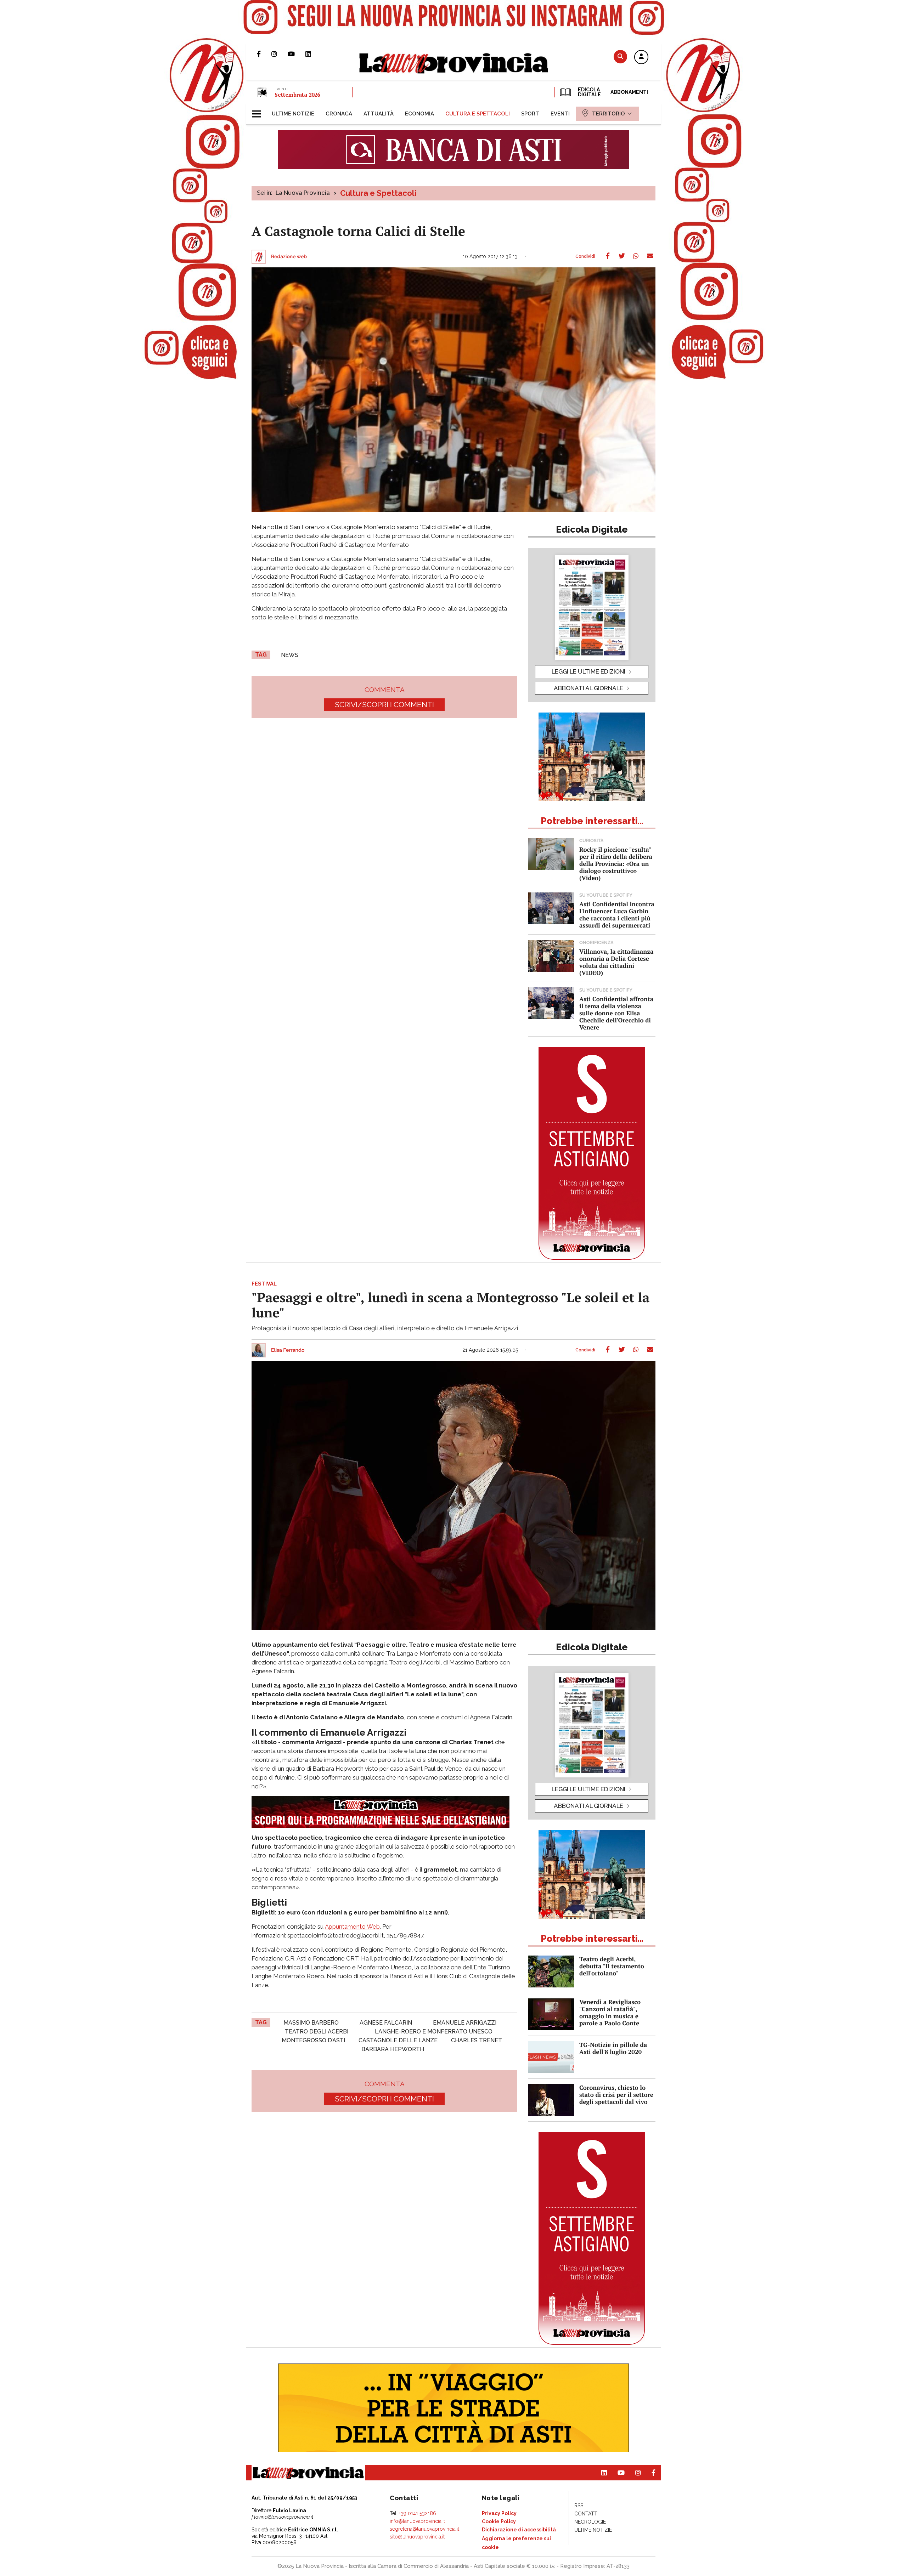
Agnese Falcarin (386, 2023)
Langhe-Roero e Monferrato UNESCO (434, 2032)
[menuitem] (293, 114)
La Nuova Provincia (303, 193)
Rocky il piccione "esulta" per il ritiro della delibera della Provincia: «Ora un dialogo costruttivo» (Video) (616, 864)
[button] (641, 57)
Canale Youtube (297, 54)
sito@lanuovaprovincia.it (417, 2537)
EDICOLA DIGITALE (589, 92)
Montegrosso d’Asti (313, 2040)
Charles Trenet (477, 2040)
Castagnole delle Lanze (398, 2040)
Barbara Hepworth (393, 2049)
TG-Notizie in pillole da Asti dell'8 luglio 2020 (613, 2048)
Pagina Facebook (264, 54)
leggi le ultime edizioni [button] (588, 671)
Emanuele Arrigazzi (465, 2023)
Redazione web (289, 257)
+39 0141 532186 (418, 2513)
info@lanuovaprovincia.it (417, 2521)
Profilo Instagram (280, 54)
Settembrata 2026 (297, 95)
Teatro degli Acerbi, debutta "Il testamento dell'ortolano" (612, 1966)
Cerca (620, 56)
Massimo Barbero (311, 2023)
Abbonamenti (629, 92)
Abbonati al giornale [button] (588, 688)
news (290, 655)
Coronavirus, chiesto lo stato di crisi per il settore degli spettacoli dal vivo (616, 2095)
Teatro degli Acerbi (317, 2032)
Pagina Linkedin (314, 54)
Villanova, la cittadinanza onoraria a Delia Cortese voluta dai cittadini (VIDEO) (616, 962)
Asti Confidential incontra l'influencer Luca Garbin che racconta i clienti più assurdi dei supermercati (617, 915)
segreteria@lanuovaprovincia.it (424, 2529)
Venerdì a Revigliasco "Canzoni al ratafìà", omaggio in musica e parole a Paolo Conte (610, 2012)
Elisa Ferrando (288, 1350)
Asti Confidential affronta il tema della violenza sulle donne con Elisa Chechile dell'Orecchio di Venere (616, 1013)
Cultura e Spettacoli (378, 193)
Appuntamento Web (352, 1927)
